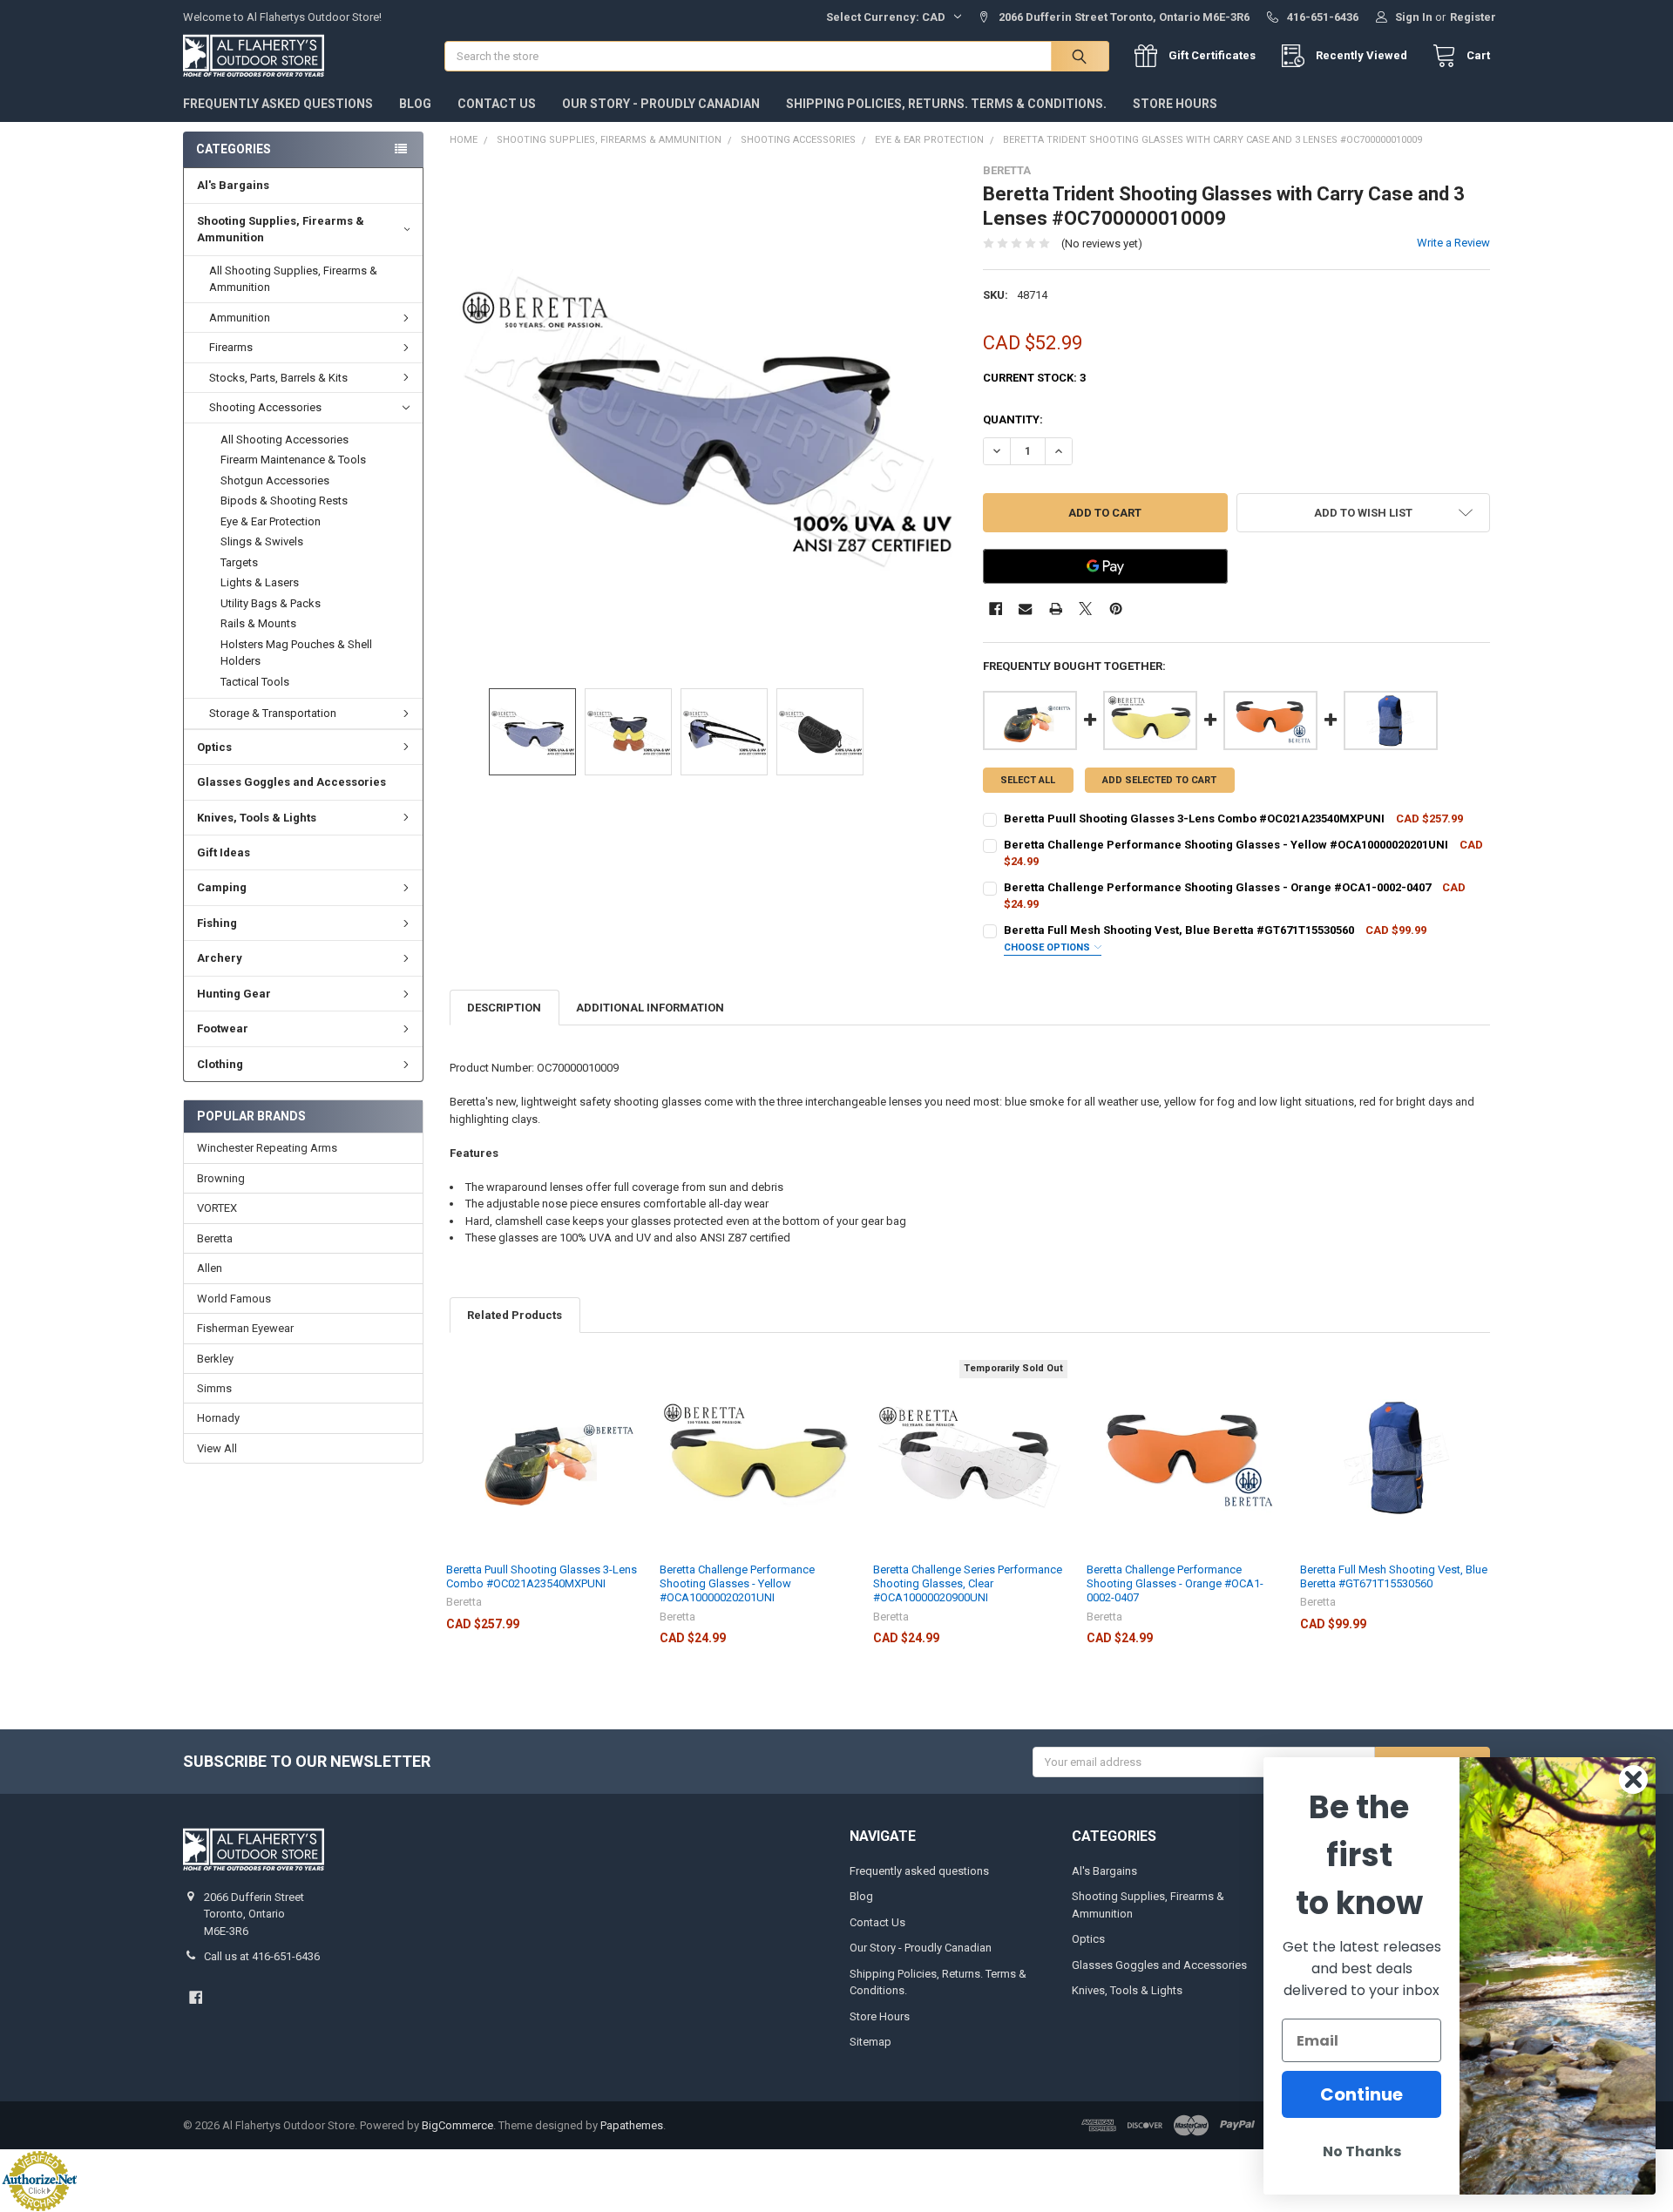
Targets (239, 562)
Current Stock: (1034, 378)
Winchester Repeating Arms (267, 1148)
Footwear (223, 1028)
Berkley (215, 1359)
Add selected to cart (1159, 780)
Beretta (215, 1238)
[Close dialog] (1633, 1779)
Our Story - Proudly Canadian (661, 104)
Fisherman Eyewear (245, 1328)
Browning (221, 1178)
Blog (415, 104)
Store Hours (1175, 104)
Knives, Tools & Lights (257, 818)
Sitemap (870, 2042)
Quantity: (1013, 419)
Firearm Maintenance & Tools (293, 460)
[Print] (1056, 609)
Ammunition (240, 318)
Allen (210, 1268)
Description (504, 1008)
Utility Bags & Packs (271, 603)
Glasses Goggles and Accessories (291, 782)
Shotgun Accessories (275, 480)
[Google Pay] (1105, 566)
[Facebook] (996, 609)
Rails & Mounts (258, 623)
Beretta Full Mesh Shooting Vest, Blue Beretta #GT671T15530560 (1394, 1576)
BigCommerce (457, 2125)
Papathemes (632, 2125)
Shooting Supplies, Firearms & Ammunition (281, 230)
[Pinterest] (1116, 609)
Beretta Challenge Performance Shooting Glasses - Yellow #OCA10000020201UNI (737, 1584)
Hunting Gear (234, 994)
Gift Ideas (224, 852)
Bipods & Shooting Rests (284, 501)
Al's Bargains (233, 185)
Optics (214, 747)
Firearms (231, 347)
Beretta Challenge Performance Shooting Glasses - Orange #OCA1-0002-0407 (1175, 1584)
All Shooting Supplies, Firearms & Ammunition (293, 279)
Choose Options (1048, 947)
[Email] (1025, 609)
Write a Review (1453, 243)
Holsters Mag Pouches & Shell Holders (296, 653)
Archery (220, 958)
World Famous (234, 1299)
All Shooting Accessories (284, 440)
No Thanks (1362, 2151)
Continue (1361, 2094)
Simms (214, 1388)
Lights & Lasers (260, 582)
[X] (1085, 609)
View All (217, 1448)
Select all (1028, 780)
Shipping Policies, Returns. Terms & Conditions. (946, 104)
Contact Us (497, 104)
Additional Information (650, 1008)
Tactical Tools (255, 682)
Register (1473, 17)
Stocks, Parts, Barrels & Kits (278, 378)
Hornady (218, 1418)
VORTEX (217, 1208)
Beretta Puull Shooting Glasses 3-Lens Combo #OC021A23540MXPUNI (542, 1576)
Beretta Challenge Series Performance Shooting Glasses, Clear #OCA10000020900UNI (968, 1584)
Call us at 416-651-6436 (262, 1956)
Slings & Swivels (262, 541)
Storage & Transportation (273, 713)
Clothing (220, 1064)
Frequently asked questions (278, 104)
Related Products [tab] (515, 1315)
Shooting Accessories (265, 407)
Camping (222, 887)
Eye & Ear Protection (271, 521)
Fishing (217, 923)
